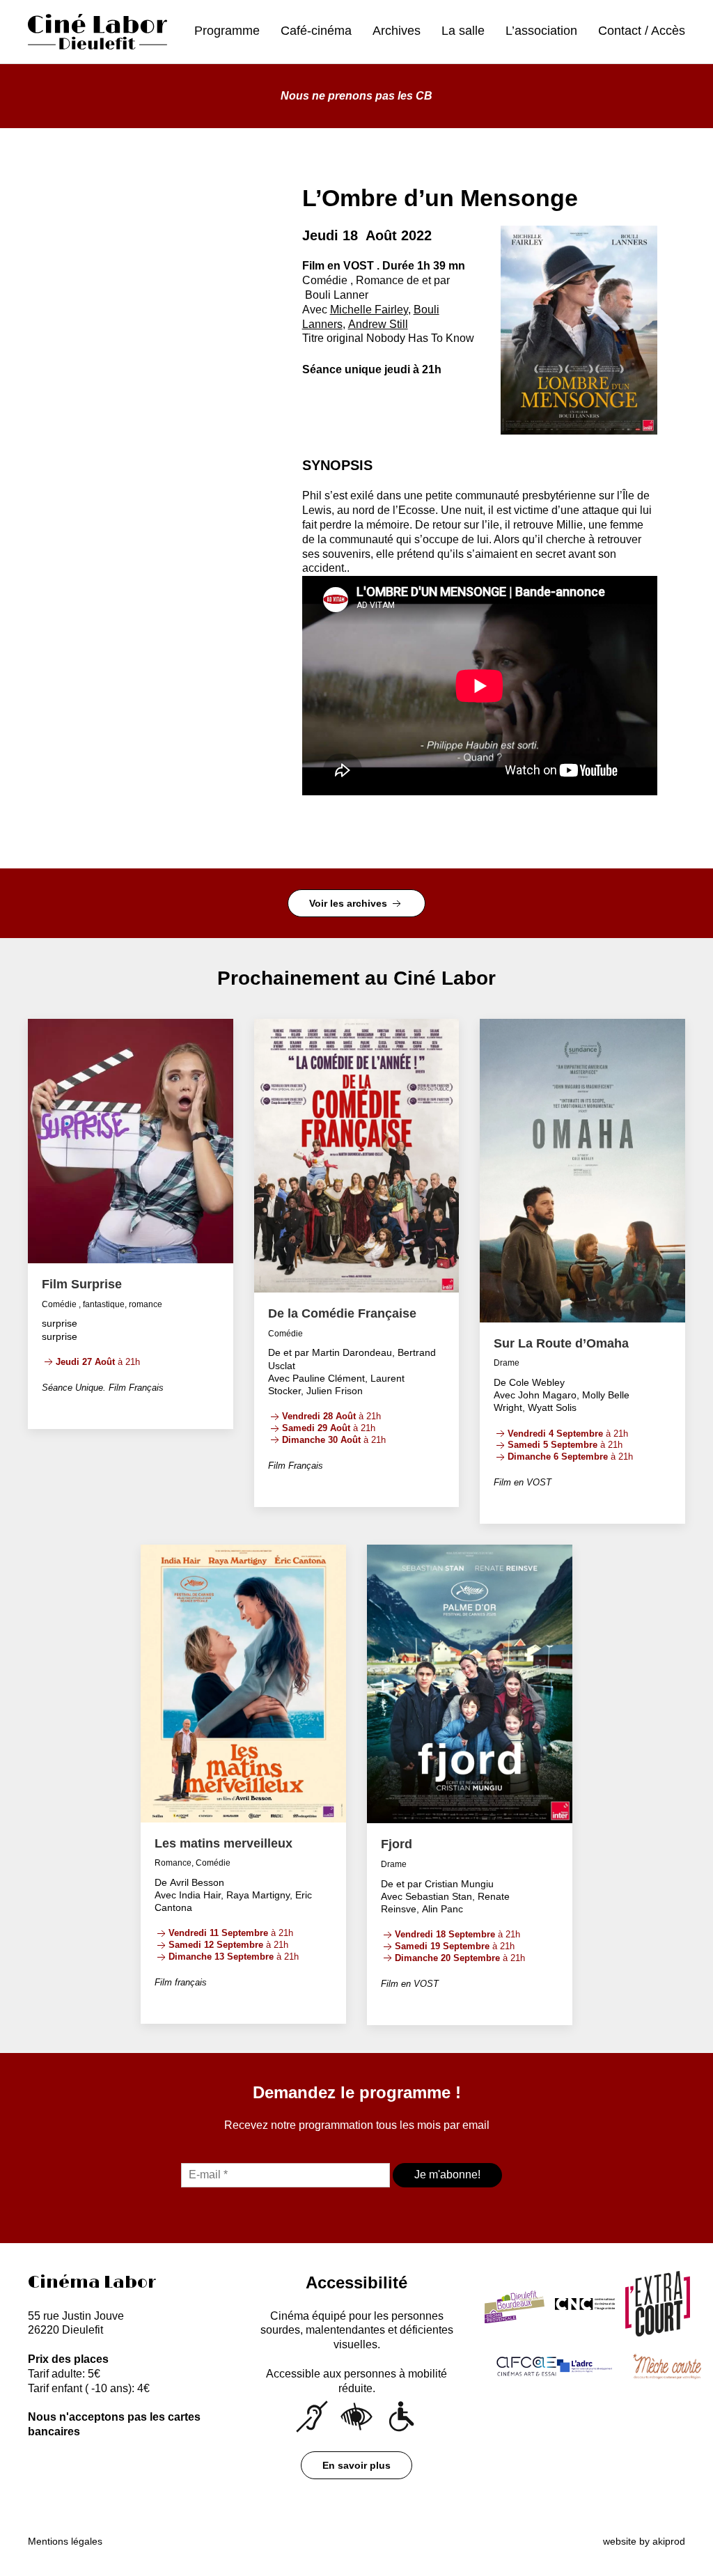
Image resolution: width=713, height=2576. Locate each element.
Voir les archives (350, 903)
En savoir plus (356, 2465)
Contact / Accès (642, 31)
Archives (397, 31)
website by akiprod (644, 2541)
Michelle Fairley (369, 310)
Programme (227, 31)
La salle (463, 31)
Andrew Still (378, 324)
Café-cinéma (316, 31)
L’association (541, 31)
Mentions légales (65, 2541)
